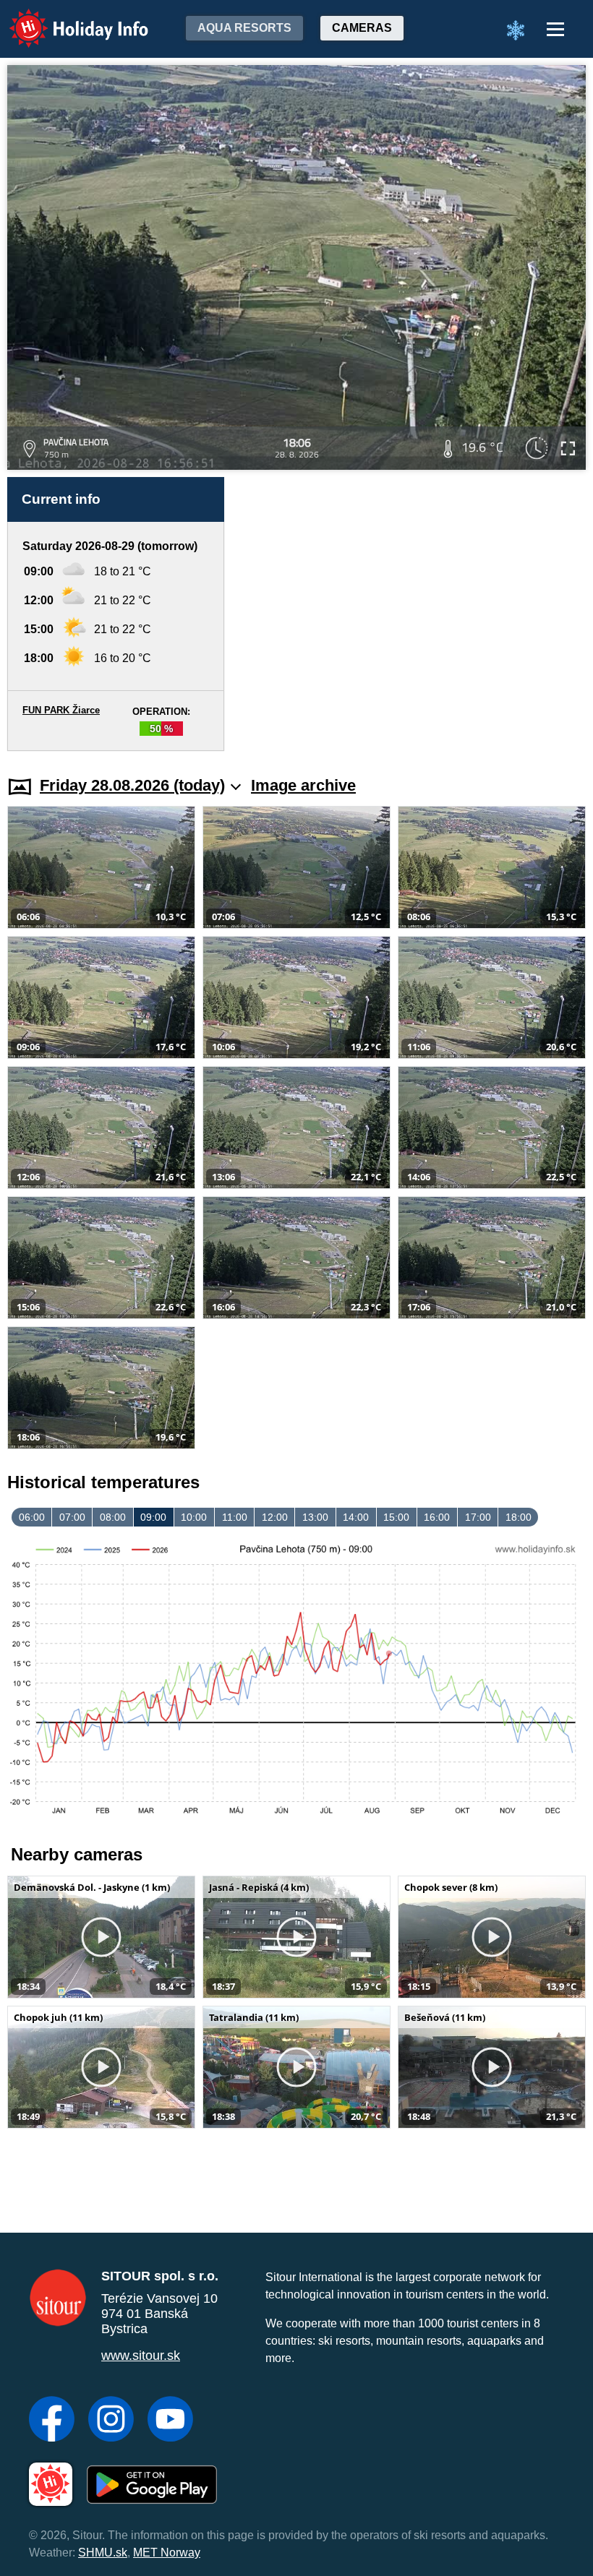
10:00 (194, 1517)
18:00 (519, 1517)
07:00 (72, 1517)
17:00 (478, 1517)
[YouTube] (170, 2421)
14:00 (356, 1517)
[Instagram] (111, 2421)
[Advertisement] (412, 614)
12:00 (275, 1517)
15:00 (396, 1517)
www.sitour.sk (141, 2356)
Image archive (303, 785)
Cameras (362, 28)
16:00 (437, 1517)
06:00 (32, 1517)
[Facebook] (52, 2421)
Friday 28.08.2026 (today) (132, 785)
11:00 (235, 1517)
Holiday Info (65, 18)
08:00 (113, 1517)
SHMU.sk (103, 2553)
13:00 (315, 1517)
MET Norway (167, 2553)
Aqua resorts (244, 28)
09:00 (153, 1517)
